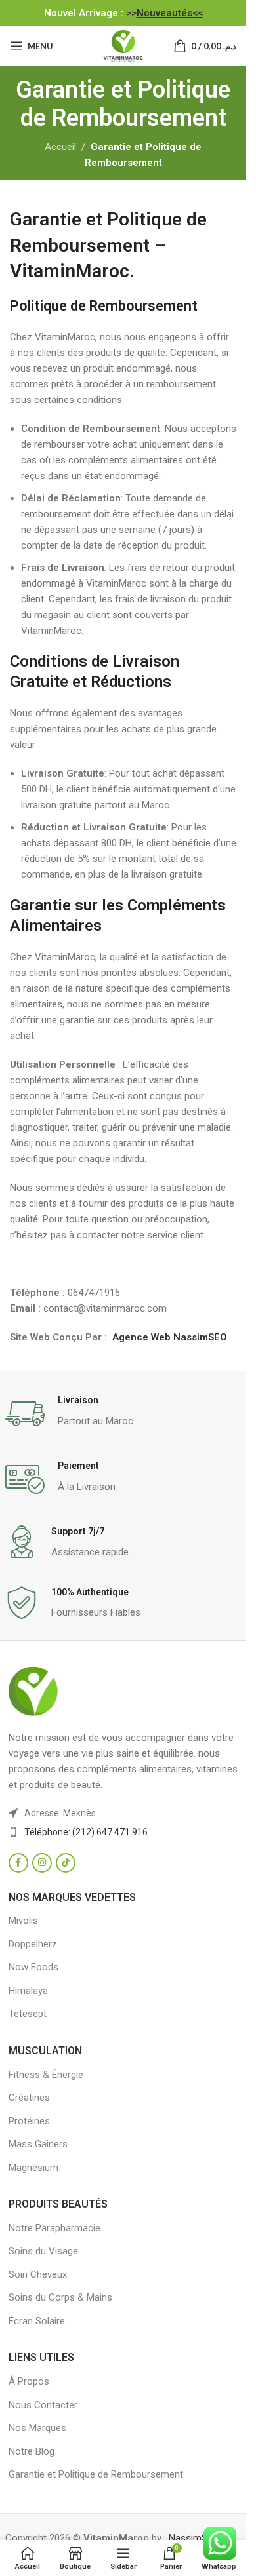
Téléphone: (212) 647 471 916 (86, 1832)
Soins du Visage (43, 2251)
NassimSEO (194, 2538)
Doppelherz (33, 1944)
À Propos (29, 2381)
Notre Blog (32, 2451)
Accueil (60, 147)
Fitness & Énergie (46, 2075)
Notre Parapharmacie (54, 2228)
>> (164, 13)
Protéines (29, 2121)
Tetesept (28, 2014)
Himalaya (28, 1991)
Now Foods (33, 1967)
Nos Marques (37, 2428)
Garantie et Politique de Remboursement (96, 2474)
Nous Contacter (43, 2405)
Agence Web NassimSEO (170, 1337)
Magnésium (33, 2168)
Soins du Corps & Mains (60, 2297)
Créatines (29, 2098)
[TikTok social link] (66, 1863)
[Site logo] (123, 45)
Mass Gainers (38, 2144)
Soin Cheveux (38, 2274)
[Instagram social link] (42, 1863)
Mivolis (23, 1921)
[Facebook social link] (18, 1863)
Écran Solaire (37, 2321)
